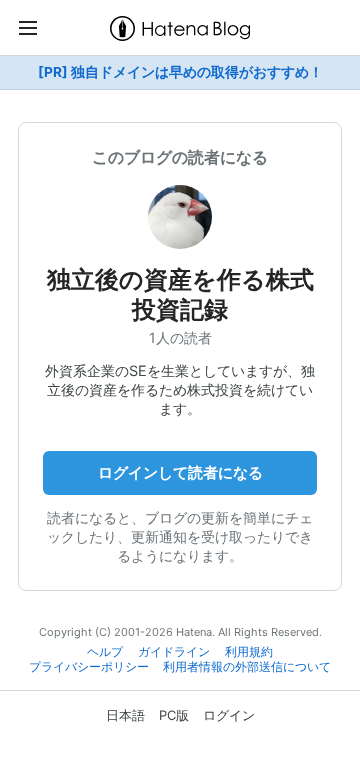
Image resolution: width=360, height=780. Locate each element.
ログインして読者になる (180, 472)
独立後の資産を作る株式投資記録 (180, 294)
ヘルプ (105, 652)
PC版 (174, 715)
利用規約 (249, 652)
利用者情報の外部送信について (247, 667)
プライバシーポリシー (89, 667)
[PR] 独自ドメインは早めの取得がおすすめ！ (180, 72)
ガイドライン (174, 652)
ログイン (229, 715)
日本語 (125, 715)
